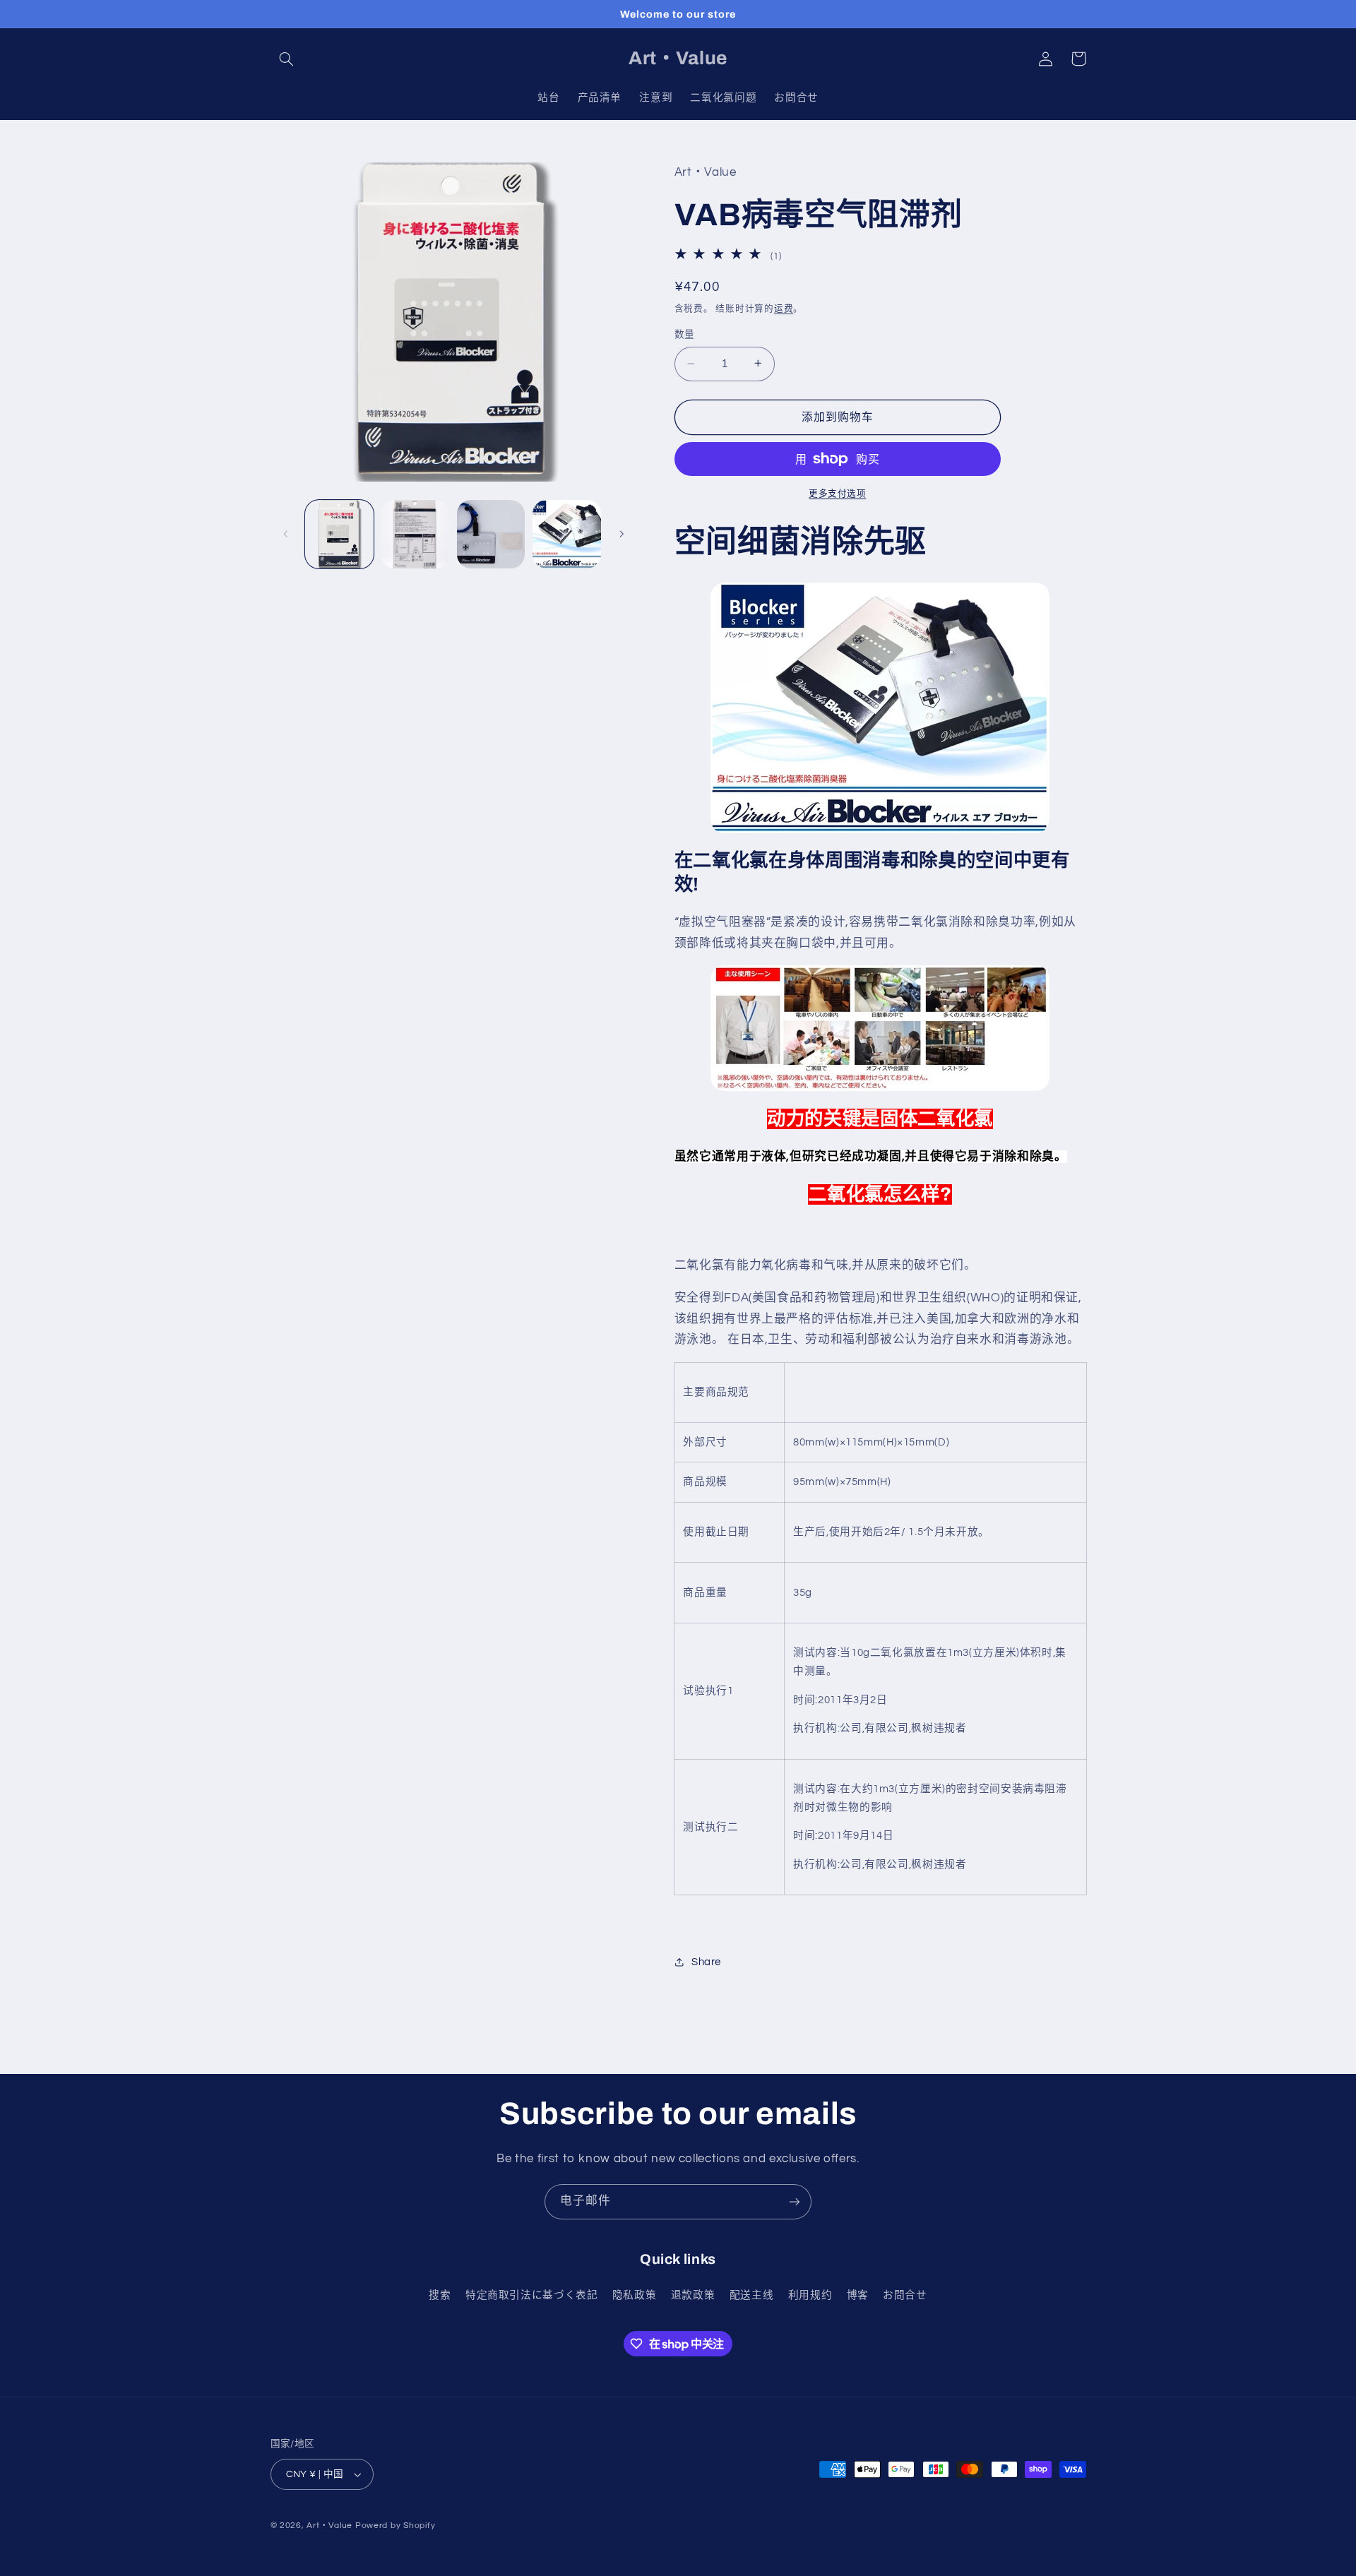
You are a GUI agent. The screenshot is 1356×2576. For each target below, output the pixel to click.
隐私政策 (635, 2295)
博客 (858, 2295)
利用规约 (810, 2295)
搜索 (440, 2295)
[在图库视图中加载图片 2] (415, 534)
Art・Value (329, 2526)
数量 (685, 335)
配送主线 (752, 2295)
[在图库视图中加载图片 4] (567, 534)
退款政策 (693, 2295)
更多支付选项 (837, 493)
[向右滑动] (621, 534)
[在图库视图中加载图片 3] (491, 534)
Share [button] (706, 1961)
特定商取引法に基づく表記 (532, 2295)
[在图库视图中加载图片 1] (339, 534)
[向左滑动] (286, 534)
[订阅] (795, 2201)
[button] (287, 59)
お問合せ (905, 2295)
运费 (784, 308)
